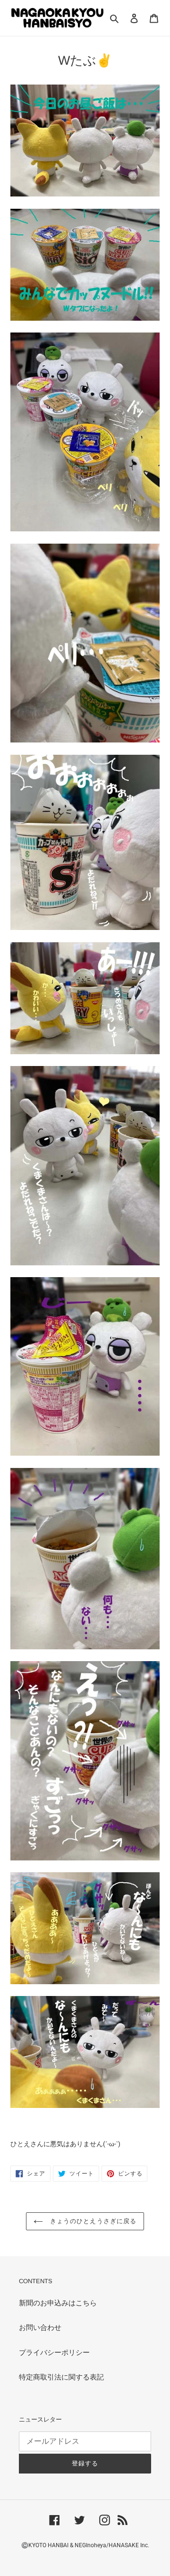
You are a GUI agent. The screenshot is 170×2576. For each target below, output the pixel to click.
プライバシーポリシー (54, 2353)
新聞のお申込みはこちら (58, 2303)
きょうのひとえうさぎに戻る (92, 2221)
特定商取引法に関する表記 (61, 2377)
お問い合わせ (40, 2328)
